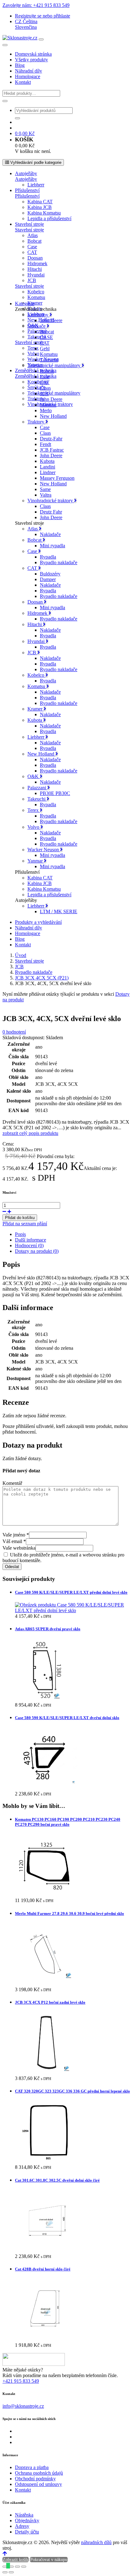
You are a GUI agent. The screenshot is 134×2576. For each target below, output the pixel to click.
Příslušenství (27, 190)
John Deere (51, 320)
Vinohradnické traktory (51, 501)
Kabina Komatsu (44, 213)
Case (32, 247)
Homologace (28, 76)
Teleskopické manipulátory (54, 393)
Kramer (35, 303)
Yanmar (36, 861)
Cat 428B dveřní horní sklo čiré (43, 2269)
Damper (48, 579)
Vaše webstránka (19, 1548)
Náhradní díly (29, 71)
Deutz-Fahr (51, 439)
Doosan (35, 258)
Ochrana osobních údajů (39, 2473)
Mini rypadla (53, 546)
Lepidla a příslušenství (49, 218)
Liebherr (36, 185)
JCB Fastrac (52, 450)
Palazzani (37, 331)
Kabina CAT (40, 202)
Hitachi (35, 269)
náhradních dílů (96, 2542)
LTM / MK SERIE (59, 911)
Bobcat (34, 241)
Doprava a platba (32, 2467)
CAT (32, 252)
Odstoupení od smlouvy (38, 2484)
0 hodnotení (14, 1032)
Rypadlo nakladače (59, 562)
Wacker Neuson (44, 850)
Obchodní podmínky (35, 2479)
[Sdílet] (17, 2567)
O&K (34, 776)
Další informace (31, 1240)
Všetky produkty (31, 60)
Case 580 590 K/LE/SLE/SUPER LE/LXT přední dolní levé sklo (71, 1592)
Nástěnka (24, 2515)
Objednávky (27, 2520)
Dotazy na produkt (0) (37, 1251)
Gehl (45, 349)
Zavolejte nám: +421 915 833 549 (36, 5)
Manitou (48, 405)
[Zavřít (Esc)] (24, 2567)
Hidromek (37, 263)
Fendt (45, 444)
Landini (48, 467)
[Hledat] (5, 101)
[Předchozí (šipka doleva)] (5, 2572)
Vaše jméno (16, 1535)
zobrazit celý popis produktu (30, 1133)
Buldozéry (50, 574)
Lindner (48, 472)
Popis (20, 1234)
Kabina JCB (40, 207)
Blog (20, 65)
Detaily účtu (27, 2532)
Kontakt (23, 82)
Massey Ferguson (57, 478)
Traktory (36, 422)
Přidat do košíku (20, 1218)
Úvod (21, 955)
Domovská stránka (33, 54)
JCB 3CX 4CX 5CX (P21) (42, 978)
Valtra (46, 495)
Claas (45, 388)
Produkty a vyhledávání (38, 922)
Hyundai (36, 275)
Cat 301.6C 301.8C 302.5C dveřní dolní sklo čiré (57, 2180)
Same (45, 489)
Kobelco (36, 292)
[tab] (73, 1234)
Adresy (22, 2526)
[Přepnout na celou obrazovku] (11, 2567)
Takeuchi (49, 360)
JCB (32, 280)
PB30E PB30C (55, 793)
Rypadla (48, 557)
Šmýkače (37, 326)
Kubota (47, 461)
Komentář (12, 1483)
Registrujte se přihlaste (43, 16)
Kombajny (38, 382)
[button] (26, 21)
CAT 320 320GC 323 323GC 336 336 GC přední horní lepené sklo (72, 2091)
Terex (33, 348)
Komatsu (36, 297)
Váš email (14, 1541)
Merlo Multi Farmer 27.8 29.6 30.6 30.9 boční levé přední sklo (69, 1913)
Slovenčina (26, 27)
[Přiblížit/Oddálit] (5, 2567)
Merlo (46, 410)
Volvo (33, 354)
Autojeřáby (26, 173)
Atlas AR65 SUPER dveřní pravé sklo (48, 1629)
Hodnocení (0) (29, 1245)
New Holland (53, 416)
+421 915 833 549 (21, 2381)
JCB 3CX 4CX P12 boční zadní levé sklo (50, 2002)
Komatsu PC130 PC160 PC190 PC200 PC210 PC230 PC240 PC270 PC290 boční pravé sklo (68, 1822)
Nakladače (50, 534)
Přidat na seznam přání (25, 1224)
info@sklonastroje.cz (23, 2406)
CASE (46, 337)
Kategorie (25, 304)
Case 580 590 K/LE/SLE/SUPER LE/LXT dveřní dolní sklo (67, 1718)
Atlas (33, 235)
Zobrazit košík (16, 2560)
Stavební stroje (29, 224)
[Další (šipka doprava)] (11, 2572)
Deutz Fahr (51, 512)
